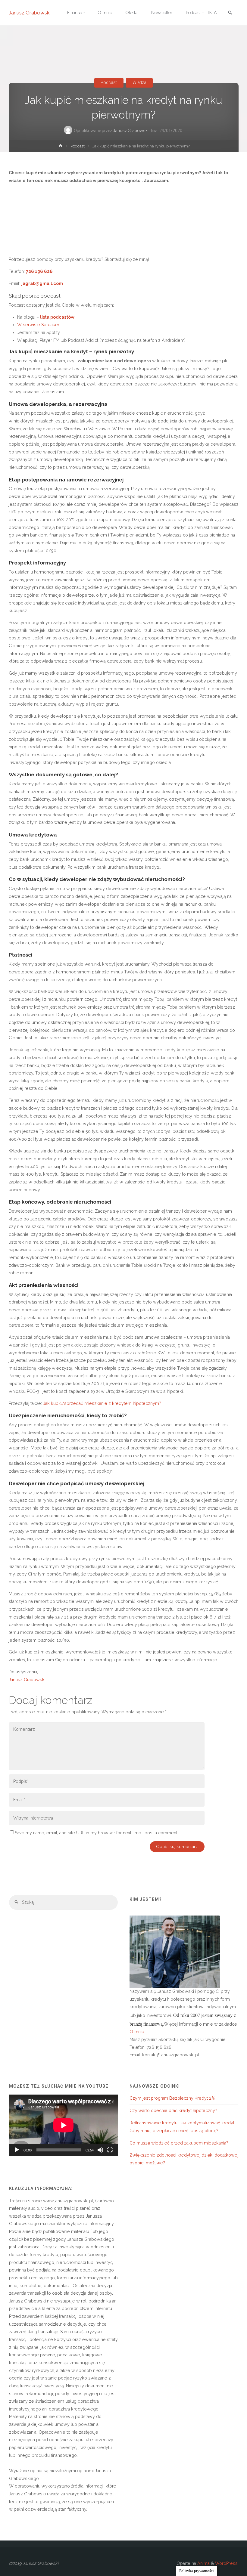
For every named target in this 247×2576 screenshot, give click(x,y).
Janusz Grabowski (30, 13)
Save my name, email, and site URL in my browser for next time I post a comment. (97, 1833)
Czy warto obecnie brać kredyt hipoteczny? (173, 2111)
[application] (64, 2125)
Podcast (109, 83)
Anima (203, 2563)
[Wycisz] (100, 2150)
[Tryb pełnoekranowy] (110, 2150)
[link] (230, 13)
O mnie (137, 2032)
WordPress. (227, 2563)
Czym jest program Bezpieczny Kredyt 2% (172, 2098)
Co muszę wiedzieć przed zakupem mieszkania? (179, 2143)
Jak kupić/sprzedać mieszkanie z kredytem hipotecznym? (102, 1403)
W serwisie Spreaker (39, 325)
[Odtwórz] (17, 2150)
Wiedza (139, 83)
